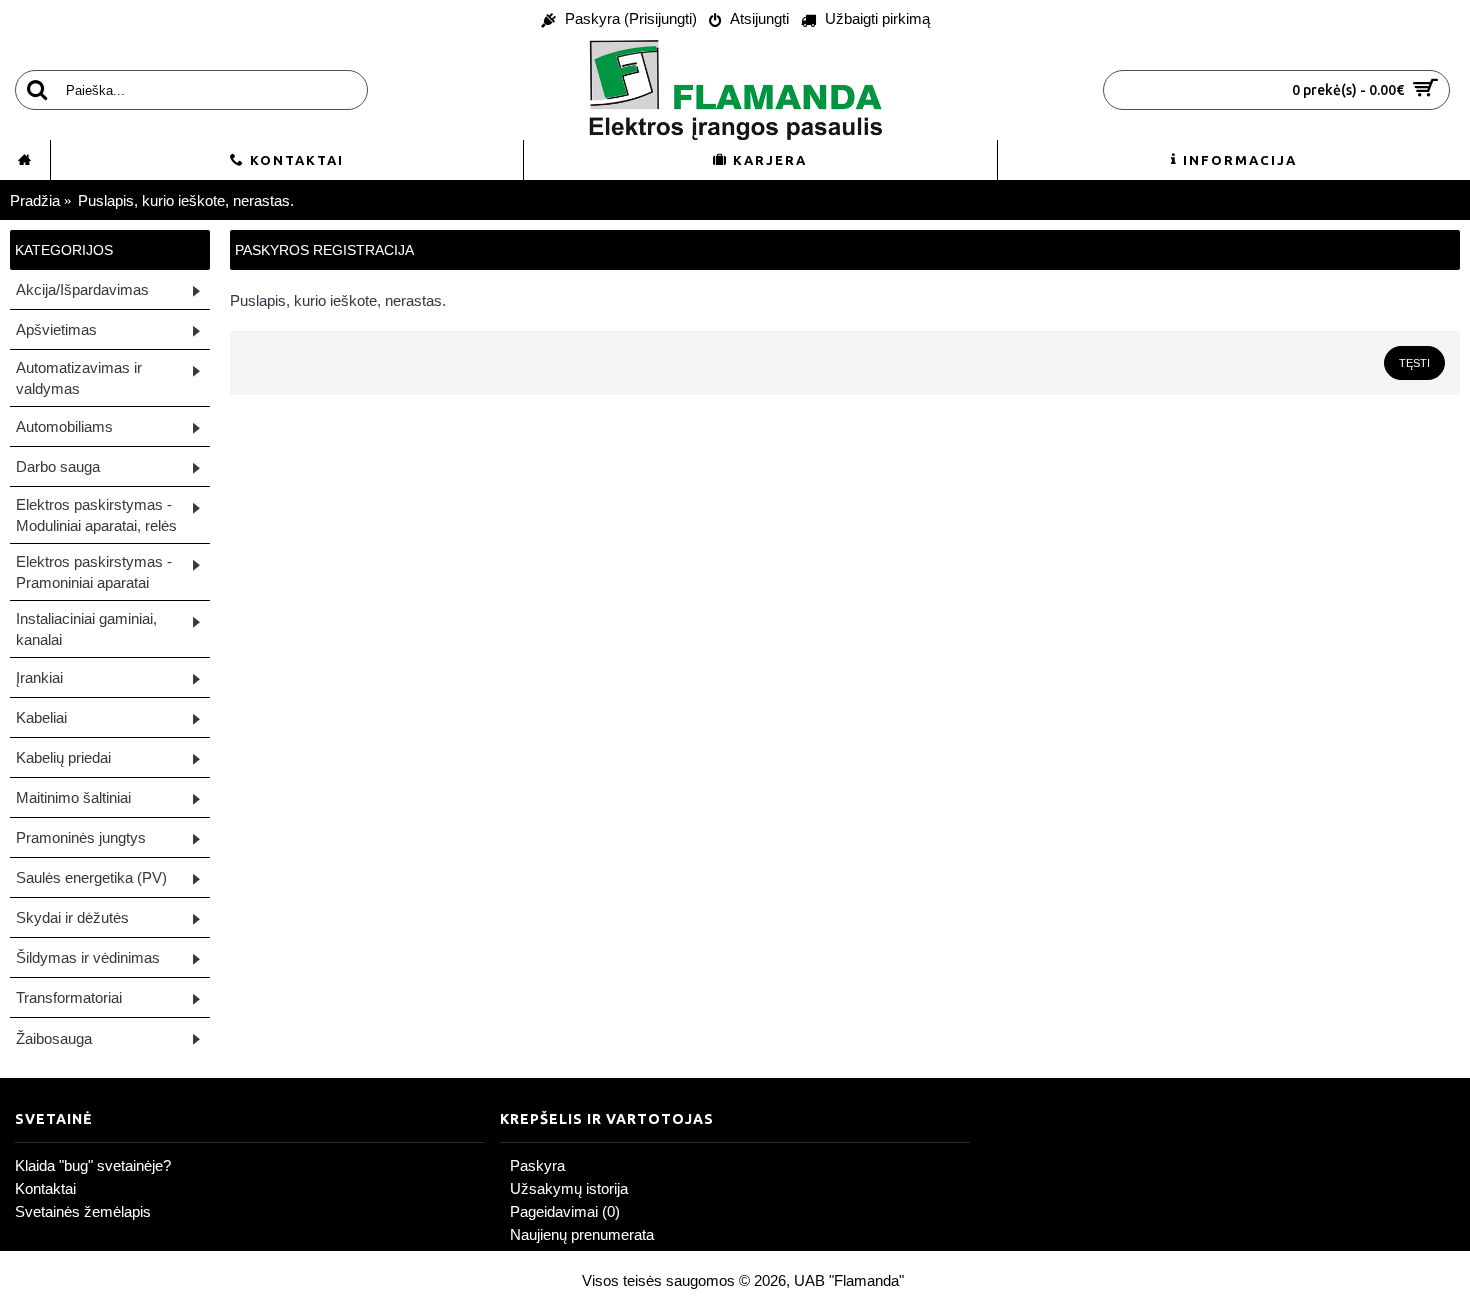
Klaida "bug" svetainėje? (93, 1165)
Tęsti (1414, 363)
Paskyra (537, 1165)
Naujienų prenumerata (582, 1234)
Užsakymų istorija (569, 1188)
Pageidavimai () (565, 1211)
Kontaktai (45, 1188)
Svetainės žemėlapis (83, 1211)
